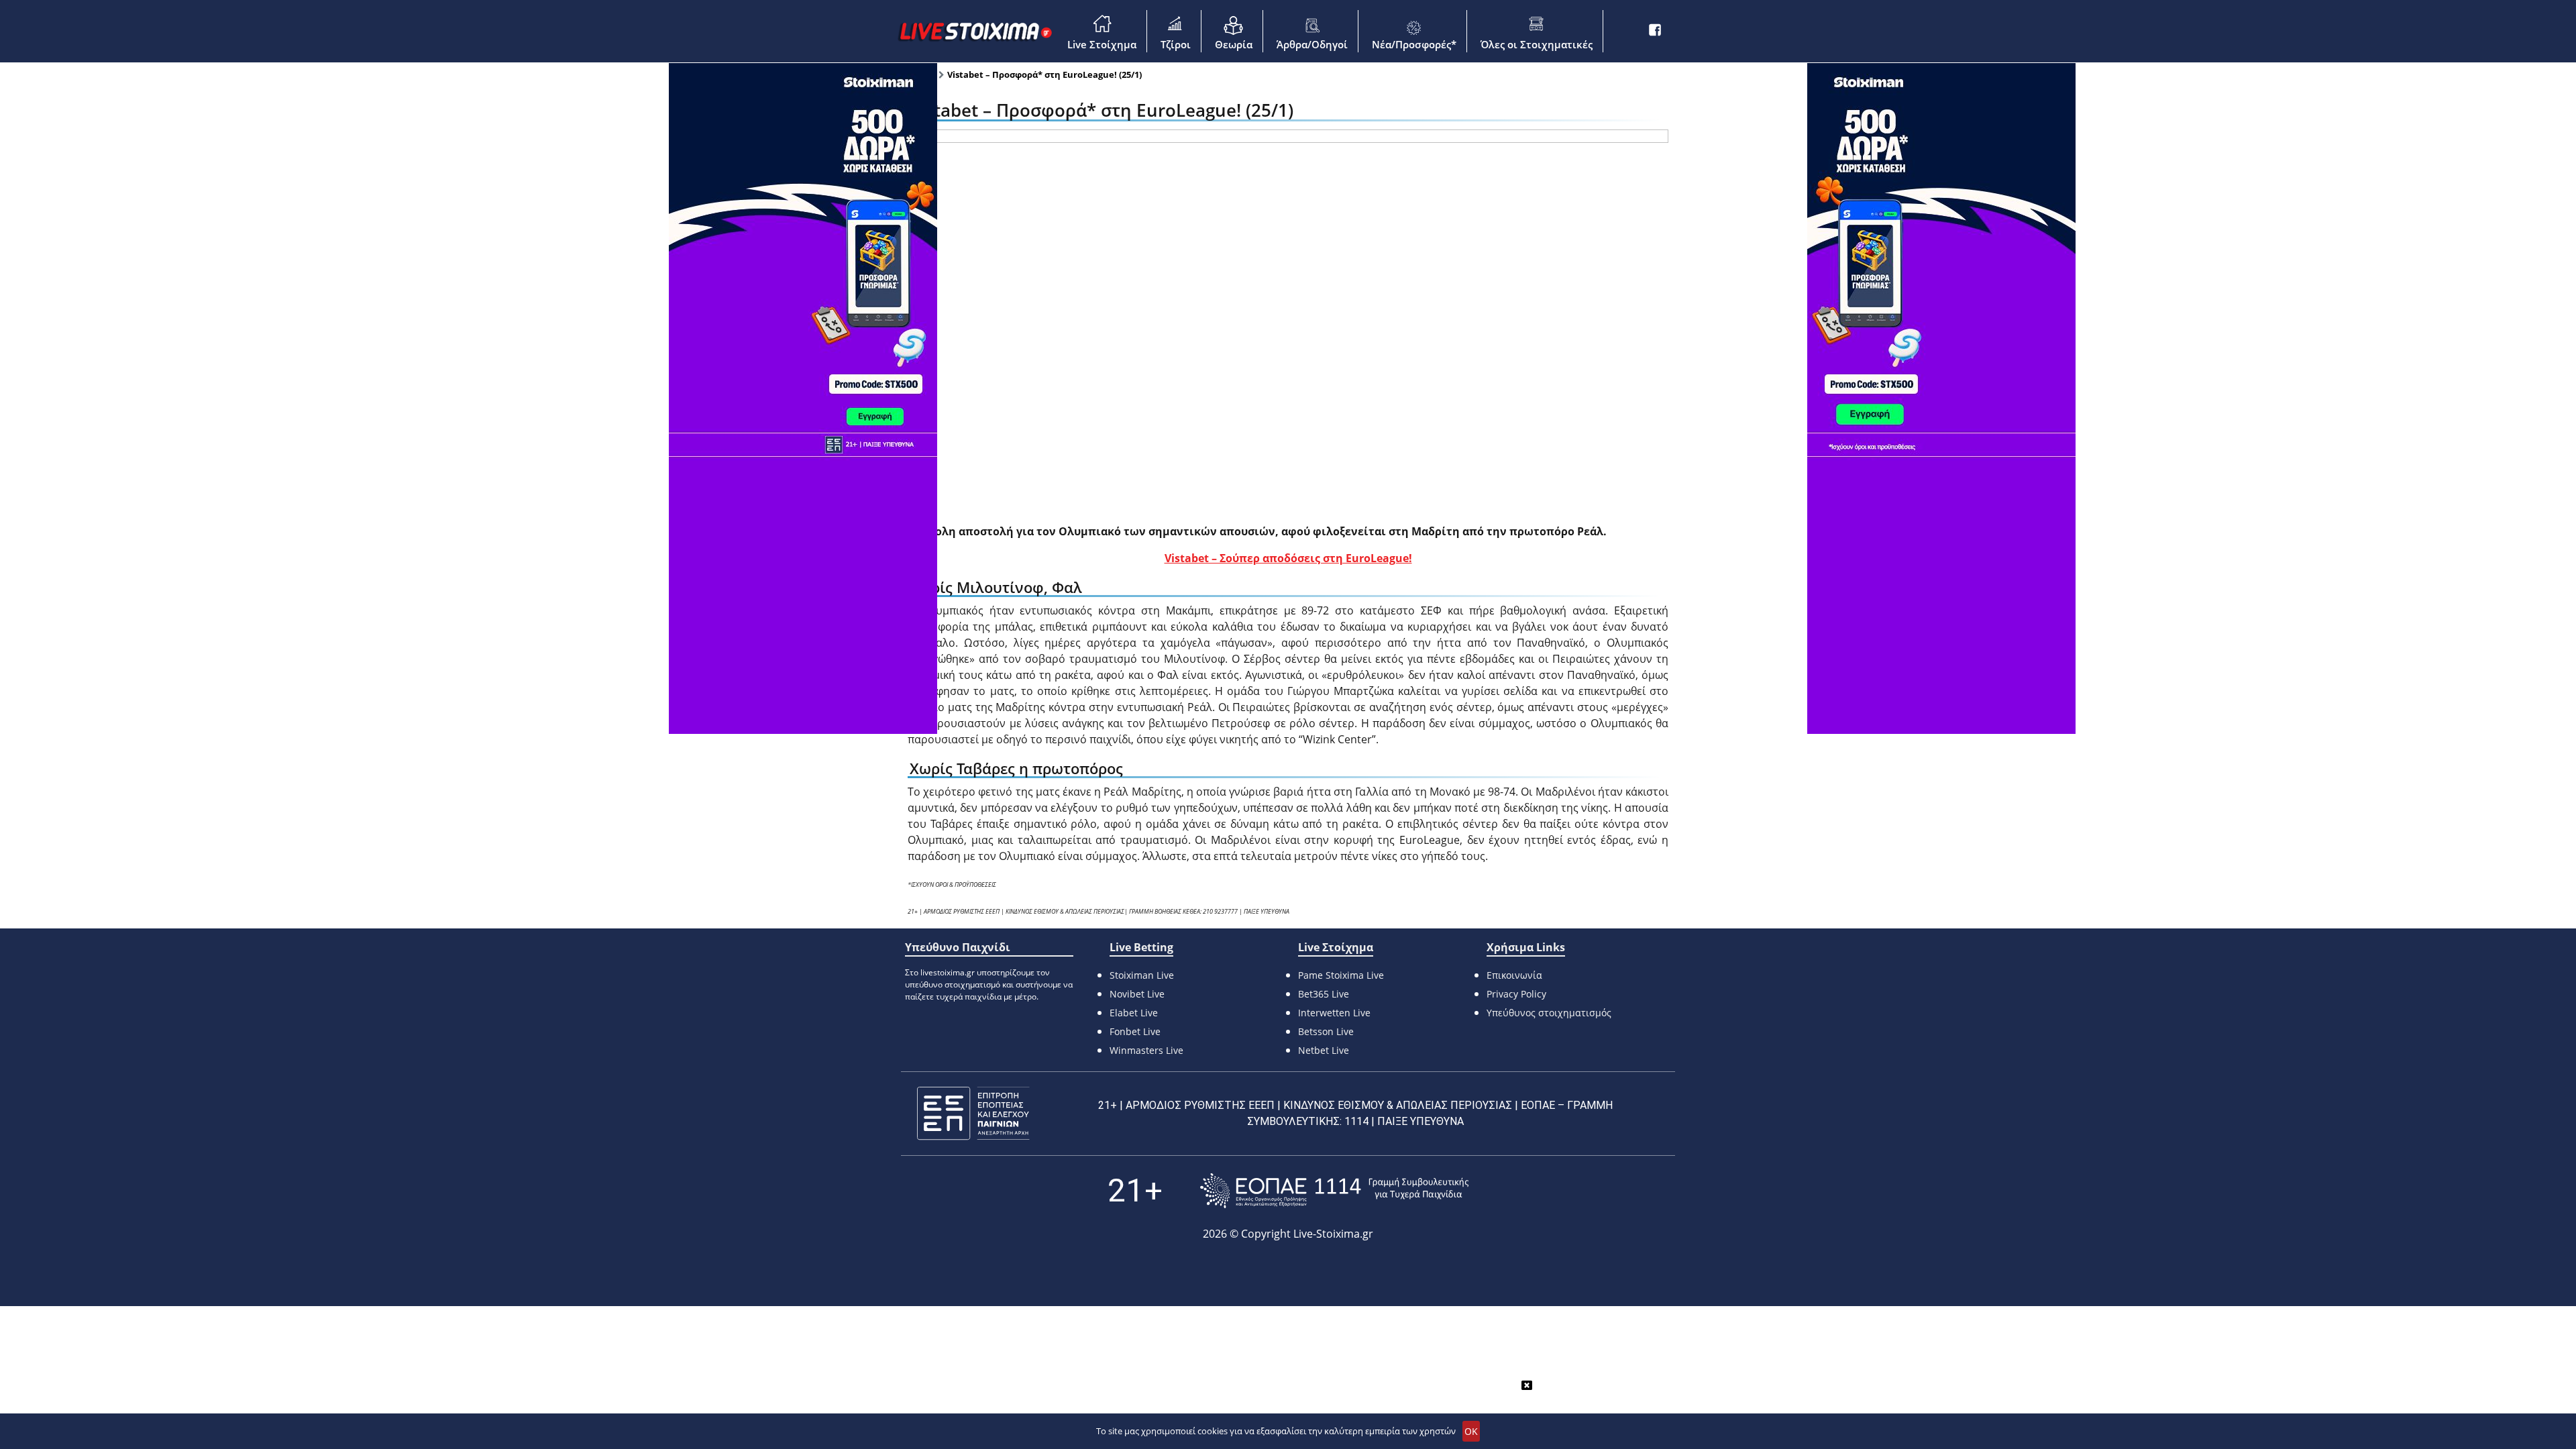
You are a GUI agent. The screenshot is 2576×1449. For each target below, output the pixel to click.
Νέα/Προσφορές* (1414, 44)
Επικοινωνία (1514, 975)
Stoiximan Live (1142, 975)
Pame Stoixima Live (1341, 975)
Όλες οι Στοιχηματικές (1537, 44)
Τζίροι (1176, 44)
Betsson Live (1326, 1031)
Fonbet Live (1135, 1031)
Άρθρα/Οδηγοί (1312, 44)
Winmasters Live (1146, 1050)
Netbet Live (1324, 1050)
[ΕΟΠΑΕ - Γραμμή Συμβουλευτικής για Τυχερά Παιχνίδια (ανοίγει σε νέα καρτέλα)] (1334, 1190)
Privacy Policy (1516, 994)
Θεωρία (1234, 44)
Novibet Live (1137, 994)
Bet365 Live (1324, 994)
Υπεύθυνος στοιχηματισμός (1549, 1013)
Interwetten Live (1334, 1013)
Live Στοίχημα (1102, 44)
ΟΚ (1471, 1431)
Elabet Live (1134, 1013)
